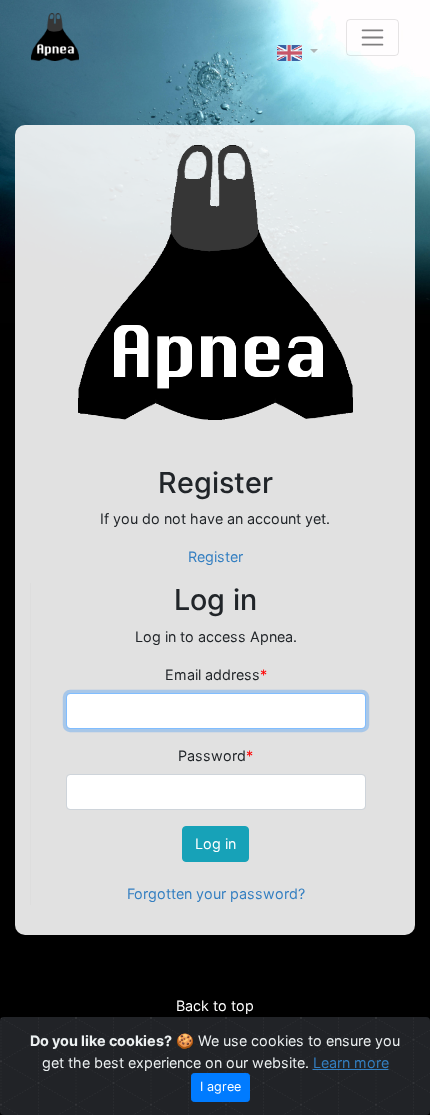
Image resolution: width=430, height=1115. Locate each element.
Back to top (215, 1005)
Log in (215, 843)
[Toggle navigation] (372, 37)
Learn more (351, 1062)
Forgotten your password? (216, 893)
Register (215, 556)
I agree (220, 1086)
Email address (216, 674)
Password (215, 755)
